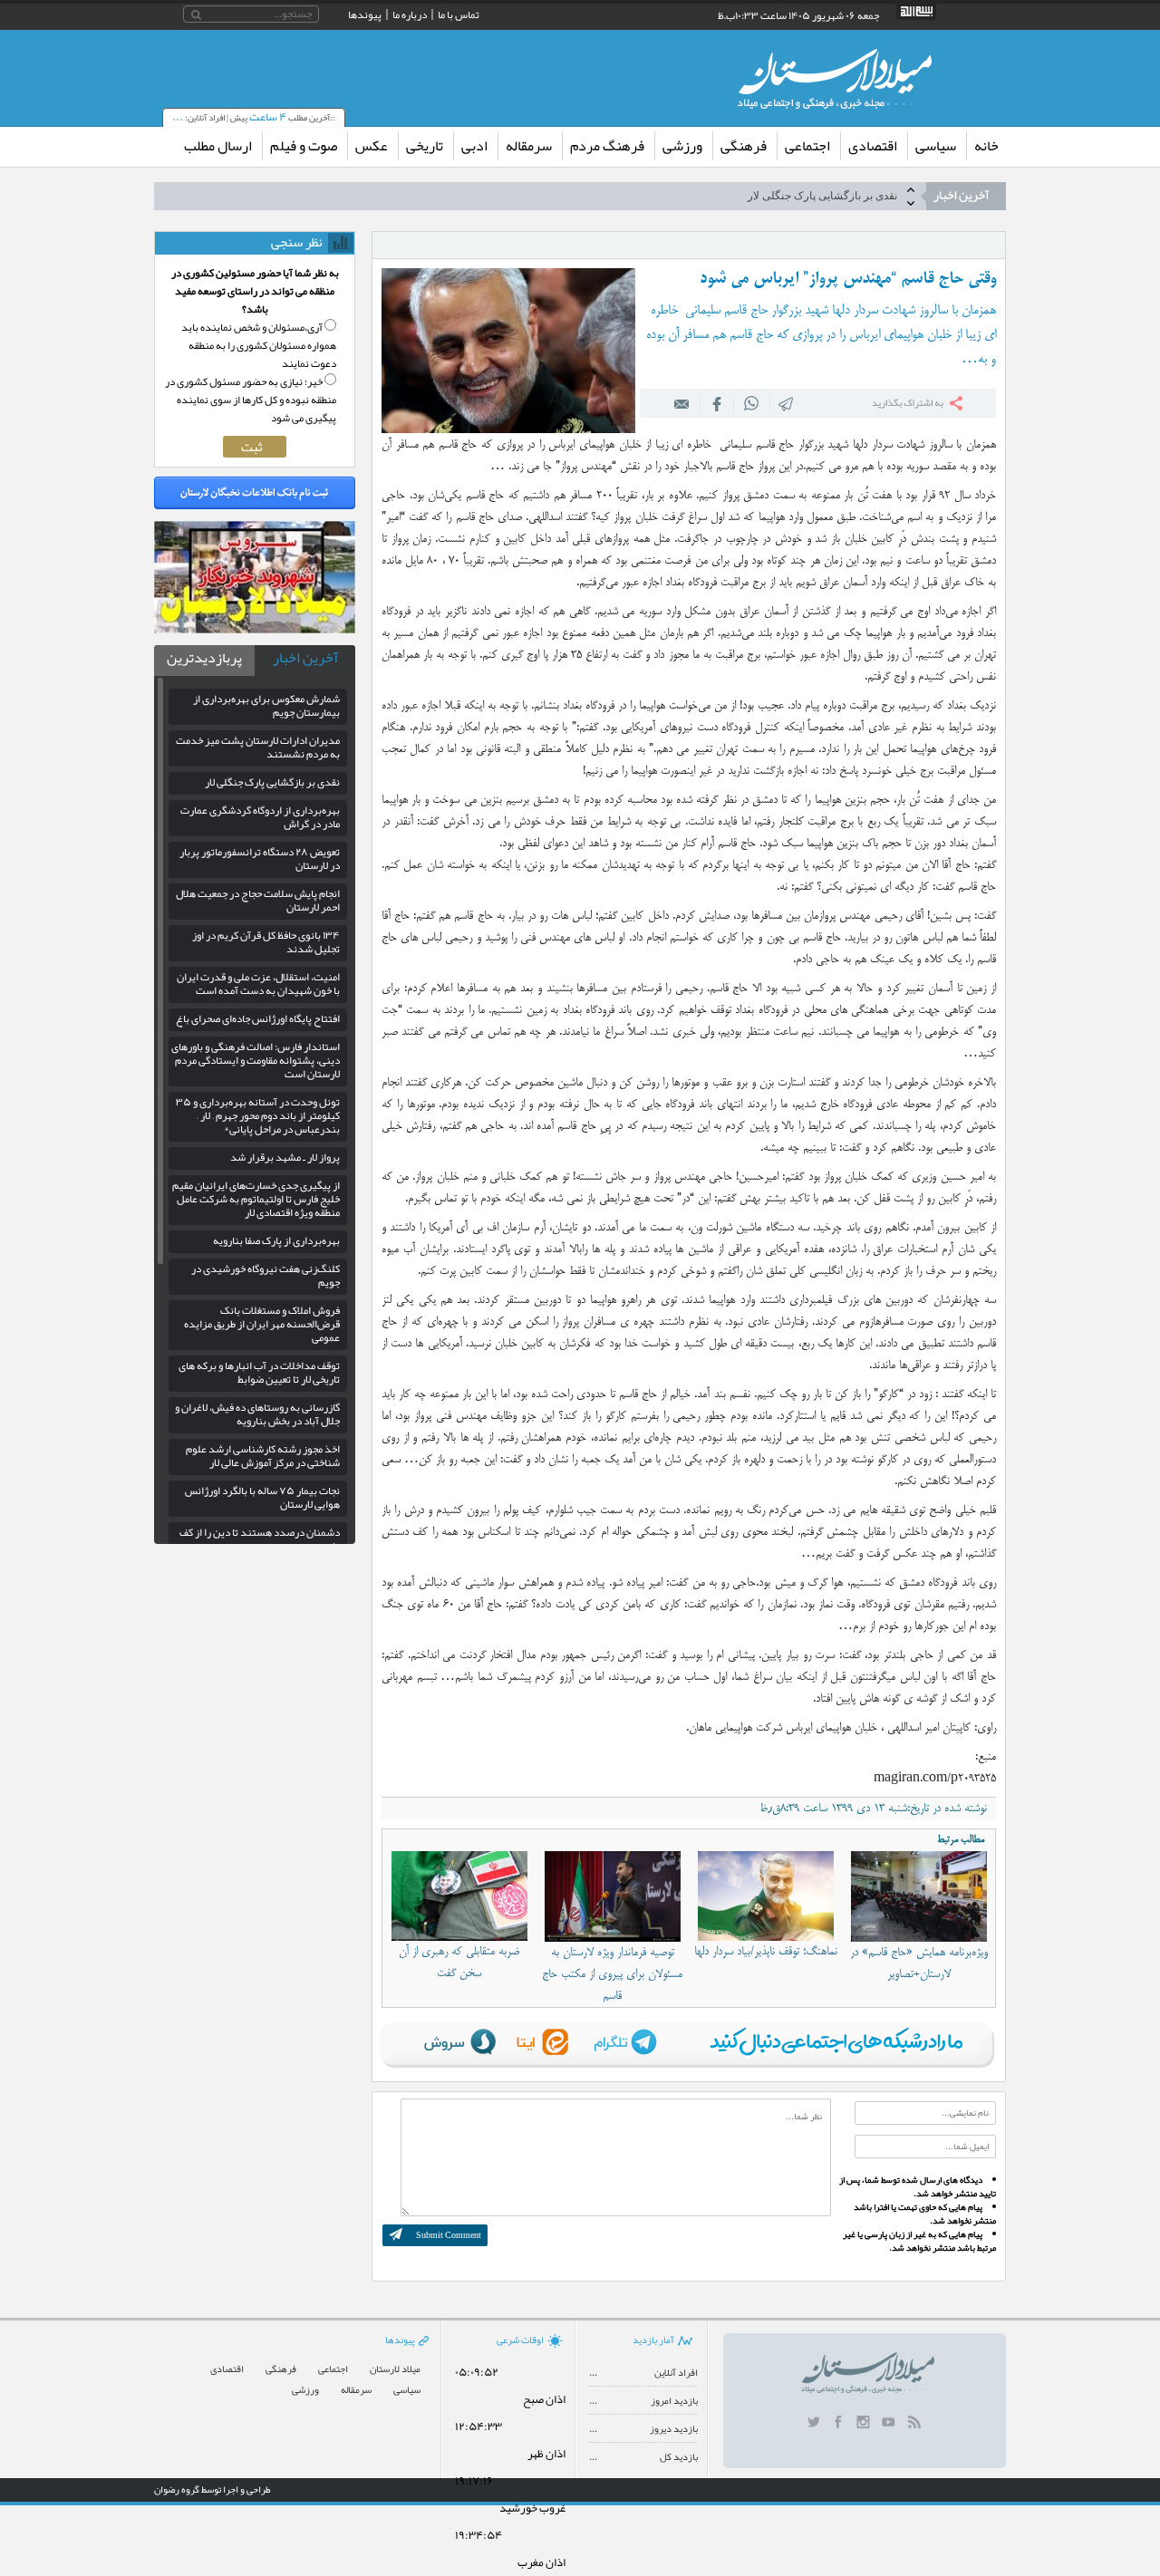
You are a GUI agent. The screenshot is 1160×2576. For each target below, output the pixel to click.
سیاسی (936, 146)
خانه (986, 146)
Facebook (717, 403)
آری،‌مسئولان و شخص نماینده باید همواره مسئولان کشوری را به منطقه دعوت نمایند (259, 345)
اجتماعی (807, 146)
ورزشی (682, 146)
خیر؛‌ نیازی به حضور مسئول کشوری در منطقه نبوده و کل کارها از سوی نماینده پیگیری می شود (251, 400)
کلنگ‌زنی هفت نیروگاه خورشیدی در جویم (266, 1275)
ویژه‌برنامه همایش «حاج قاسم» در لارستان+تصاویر (919, 1963)
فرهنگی (744, 146)
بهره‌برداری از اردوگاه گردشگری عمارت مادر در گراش (260, 817)
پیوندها (365, 14)
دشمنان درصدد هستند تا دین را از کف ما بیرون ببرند (260, 1539)
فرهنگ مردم (607, 146)
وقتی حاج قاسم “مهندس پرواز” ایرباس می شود (848, 279)
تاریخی (425, 146)
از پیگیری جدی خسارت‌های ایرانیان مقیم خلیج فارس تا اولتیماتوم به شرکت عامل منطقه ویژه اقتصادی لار (256, 1199)
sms (787, 403)
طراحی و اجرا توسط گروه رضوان (213, 2489)
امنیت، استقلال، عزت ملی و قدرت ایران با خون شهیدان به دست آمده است (258, 984)
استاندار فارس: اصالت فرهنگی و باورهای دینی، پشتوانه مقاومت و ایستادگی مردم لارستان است (256, 1060)
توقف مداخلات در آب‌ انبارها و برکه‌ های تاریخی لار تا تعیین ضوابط (259, 1372)
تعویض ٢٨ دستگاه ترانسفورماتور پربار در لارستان (260, 859)
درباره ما (410, 14)
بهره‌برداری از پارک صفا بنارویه (276, 1240)
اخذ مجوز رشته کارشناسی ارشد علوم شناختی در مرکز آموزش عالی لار (263, 1456)
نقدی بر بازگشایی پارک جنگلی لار (822, 196)
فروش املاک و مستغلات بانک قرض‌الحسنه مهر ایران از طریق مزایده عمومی (262, 1324)
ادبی (474, 146)
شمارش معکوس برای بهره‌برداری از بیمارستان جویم (266, 705)
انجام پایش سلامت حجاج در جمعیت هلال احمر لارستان (258, 900)
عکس (372, 146)
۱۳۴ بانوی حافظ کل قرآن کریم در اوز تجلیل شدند (266, 942)
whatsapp (752, 403)
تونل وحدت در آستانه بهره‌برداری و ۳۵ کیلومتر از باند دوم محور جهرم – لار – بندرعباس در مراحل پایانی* (258, 1115)
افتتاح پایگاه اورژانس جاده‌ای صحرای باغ (258, 1018)
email (682, 403)
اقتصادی (873, 146)
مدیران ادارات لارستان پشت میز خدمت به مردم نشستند (258, 747)
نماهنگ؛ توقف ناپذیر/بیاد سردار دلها (766, 1952)
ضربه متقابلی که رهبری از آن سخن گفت (459, 1963)
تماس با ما (459, 14)
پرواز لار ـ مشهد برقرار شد (285, 1157)
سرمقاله (529, 146)
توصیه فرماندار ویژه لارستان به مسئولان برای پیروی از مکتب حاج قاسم (612, 1974)
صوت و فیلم (304, 146)
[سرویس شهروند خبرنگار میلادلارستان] (255, 629)
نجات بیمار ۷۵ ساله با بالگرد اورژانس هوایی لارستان (262, 1497)
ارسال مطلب (218, 146)
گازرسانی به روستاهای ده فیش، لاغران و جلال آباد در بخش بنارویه (257, 1414)
